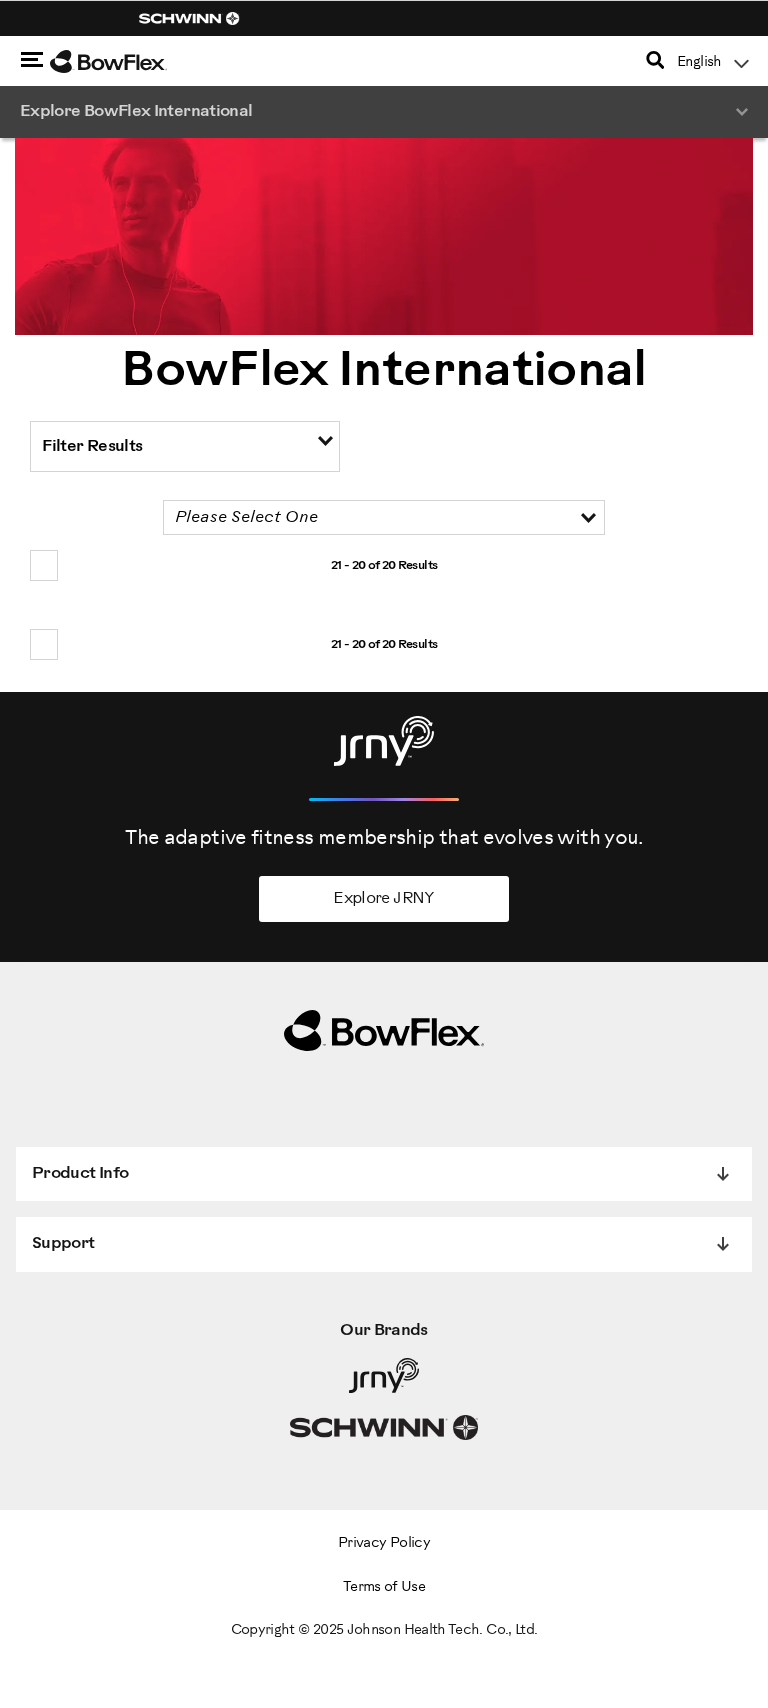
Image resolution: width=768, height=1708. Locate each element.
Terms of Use (384, 1587)
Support (63, 1243)
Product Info (80, 1173)
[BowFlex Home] (130, 62)
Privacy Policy (384, 1543)
